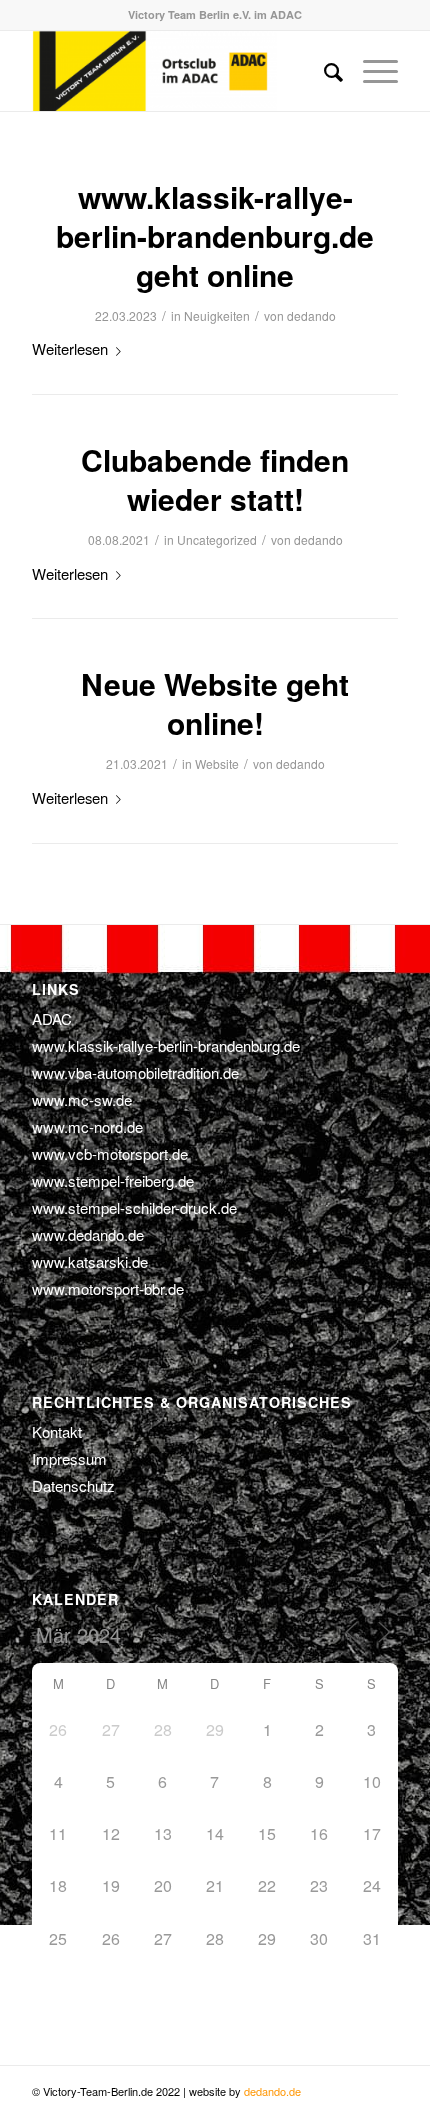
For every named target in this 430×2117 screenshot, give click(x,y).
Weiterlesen (70, 348)
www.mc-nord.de (87, 1126)
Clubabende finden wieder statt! (215, 479)
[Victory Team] (178, 71)
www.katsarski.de (90, 1261)
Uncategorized (217, 539)
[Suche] (323, 71)
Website (217, 763)
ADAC (52, 1018)
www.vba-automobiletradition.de (135, 1072)
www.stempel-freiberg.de (113, 1180)
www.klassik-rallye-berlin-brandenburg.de (166, 1045)
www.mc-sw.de (82, 1099)
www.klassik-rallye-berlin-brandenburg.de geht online (215, 235)
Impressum (69, 1458)
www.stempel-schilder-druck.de (134, 1207)
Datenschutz (73, 1485)
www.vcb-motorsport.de (110, 1153)
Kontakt (57, 1431)
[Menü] (370, 71)
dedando (311, 315)
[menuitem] (323, 71)
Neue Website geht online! (215, 703)
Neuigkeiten (217, 315)
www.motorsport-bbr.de (108, 1288)
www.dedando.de (88, 1234)
